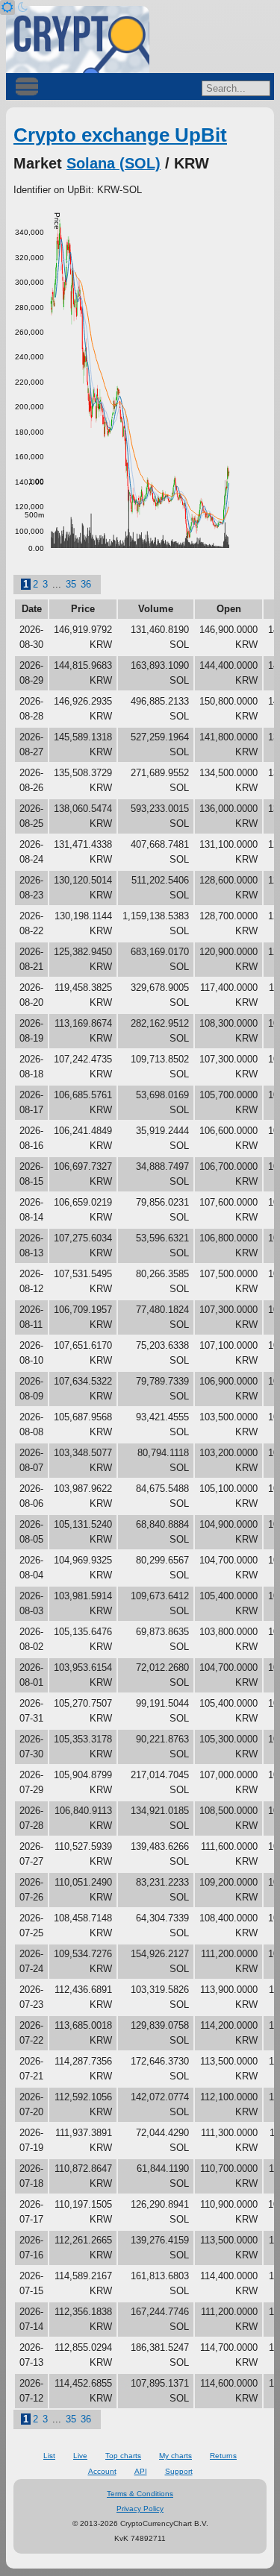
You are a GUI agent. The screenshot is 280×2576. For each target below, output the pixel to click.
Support (179, 2471)
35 (71, 584)
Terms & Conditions (140, 2494)
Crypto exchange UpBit (120, 135)
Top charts (123, 2456)
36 (86, 584)
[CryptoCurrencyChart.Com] (78, 40)
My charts (175, 2456)
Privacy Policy (140, 2509)
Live (80, 2456)
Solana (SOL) (113, 163)
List (49, 2456)
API (141, 2471)
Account (102, 2471)
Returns (223, 2456)
